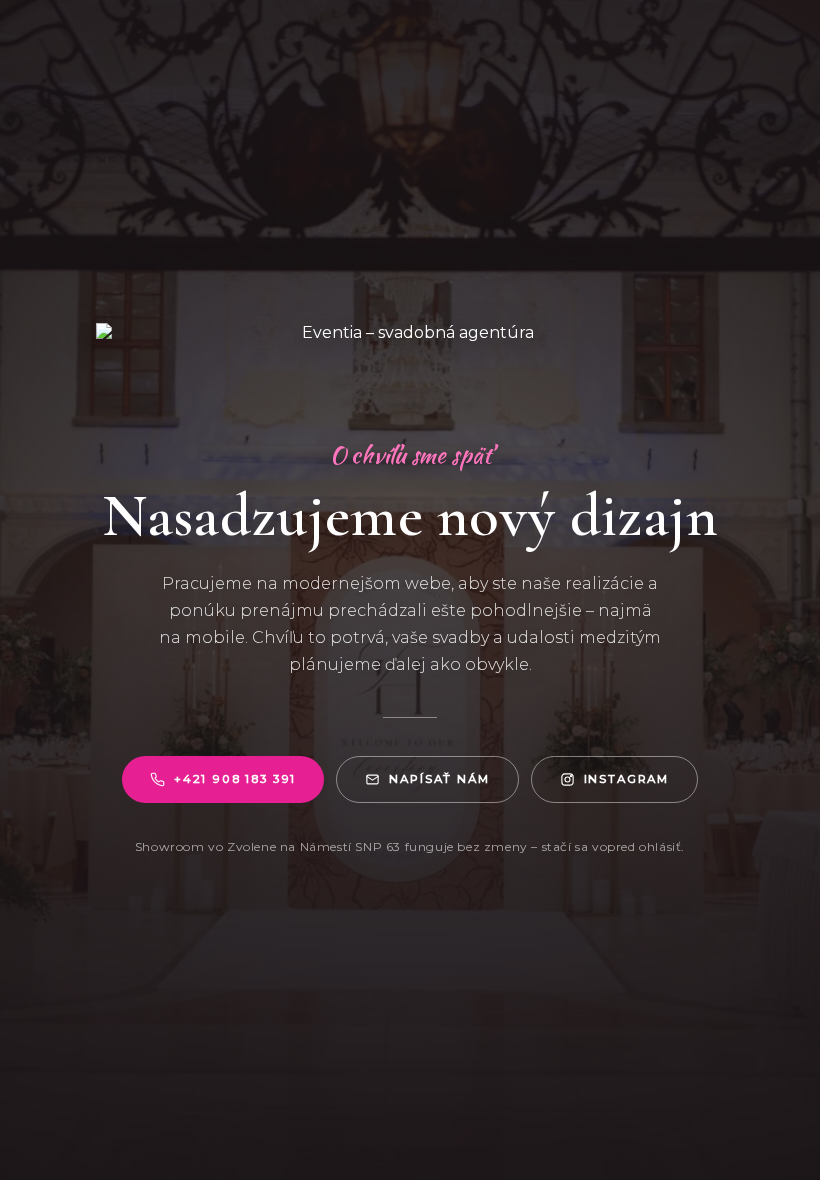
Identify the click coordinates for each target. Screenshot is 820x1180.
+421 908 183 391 (235, 779)
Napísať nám (439, 779)
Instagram (627, 779)
